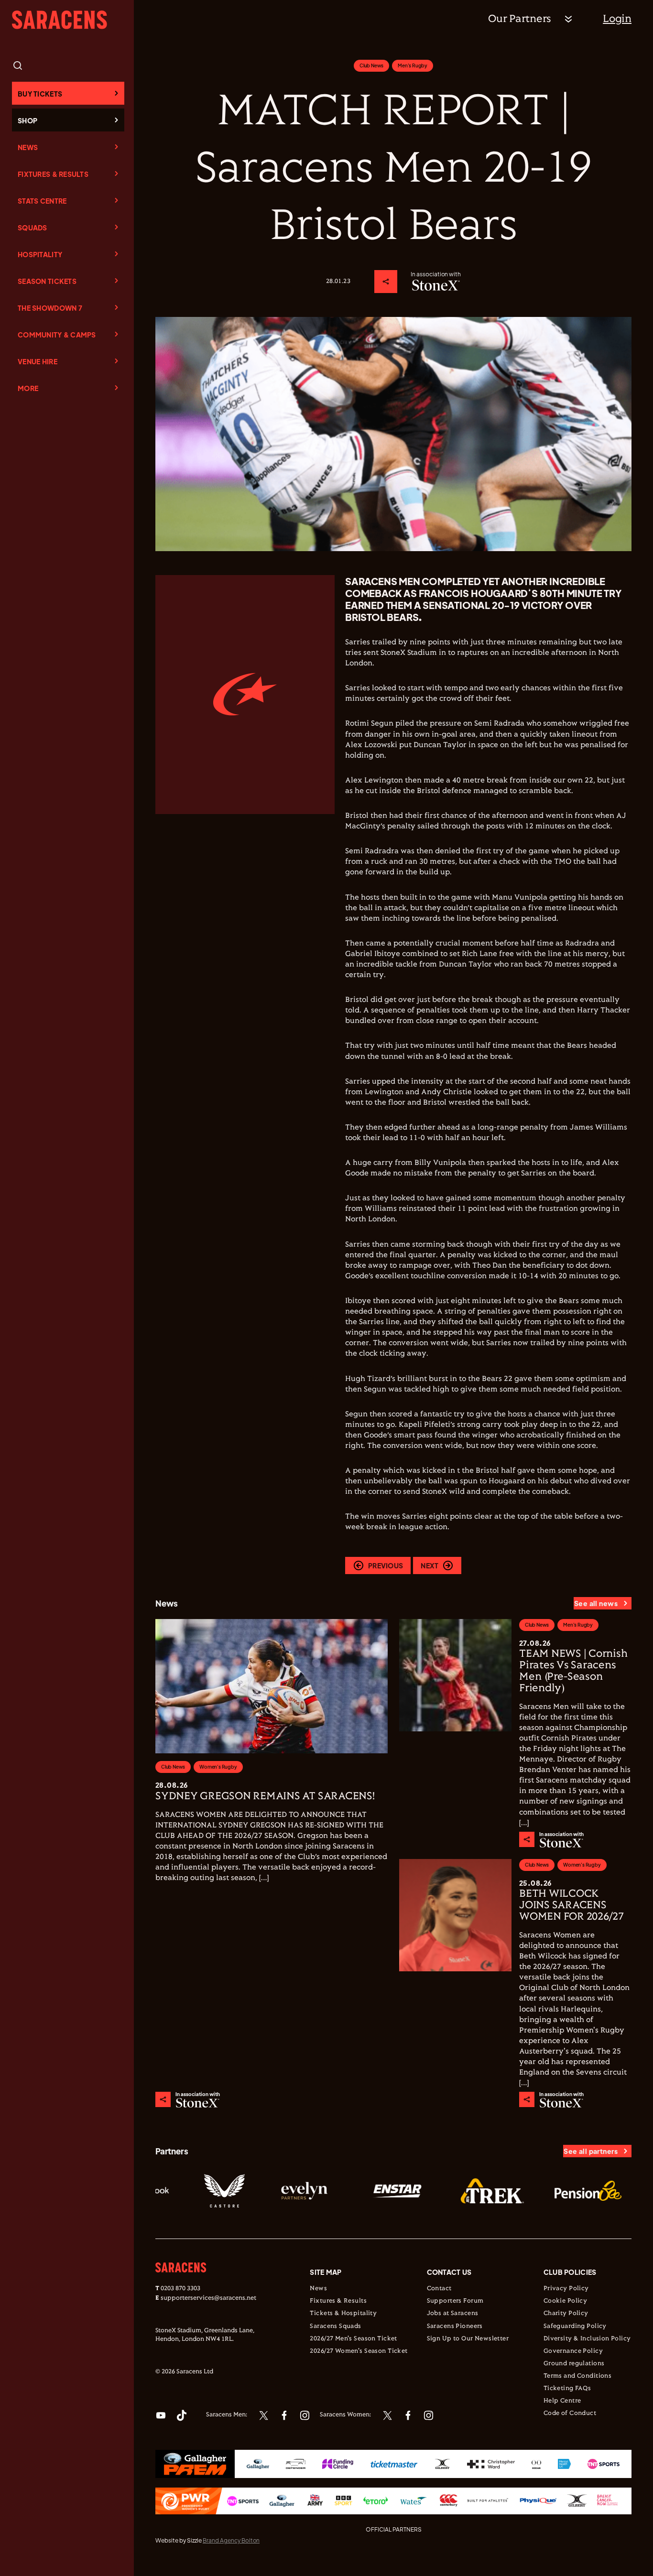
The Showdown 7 (50, 308)
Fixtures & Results (53, 174)
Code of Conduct (570, 2413)
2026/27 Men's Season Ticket (353, 2339)
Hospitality (40, 254)
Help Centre (562, 2401)
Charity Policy (566, 2314)
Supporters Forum (455, 2301)
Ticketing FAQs (567, 2389)
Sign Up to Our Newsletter (468, 2339)
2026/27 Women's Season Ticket (359, 2351)
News (28, 147)
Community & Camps (57, 335)
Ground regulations (574, 2364)
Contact (439, 2289)
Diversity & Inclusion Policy (587, 2339)
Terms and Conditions (577, 2376)
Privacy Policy (566, 2289)
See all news (596, 1603)
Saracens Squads (335, 2326)
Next (430, 1565)
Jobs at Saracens (453, 2314)
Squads (33, 228)
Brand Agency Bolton (231, 2540)
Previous (386, 1565)
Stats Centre (42, 201)
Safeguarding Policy (575, 2326)
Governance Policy (573, 2351)
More (28, 388)
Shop (27, 120)
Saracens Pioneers (455, 2326)
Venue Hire (38, 361)
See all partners (591, 2151)
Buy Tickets (40, 94)
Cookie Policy (565, 2301)
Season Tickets (47, 281)
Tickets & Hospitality (343, 2314)
